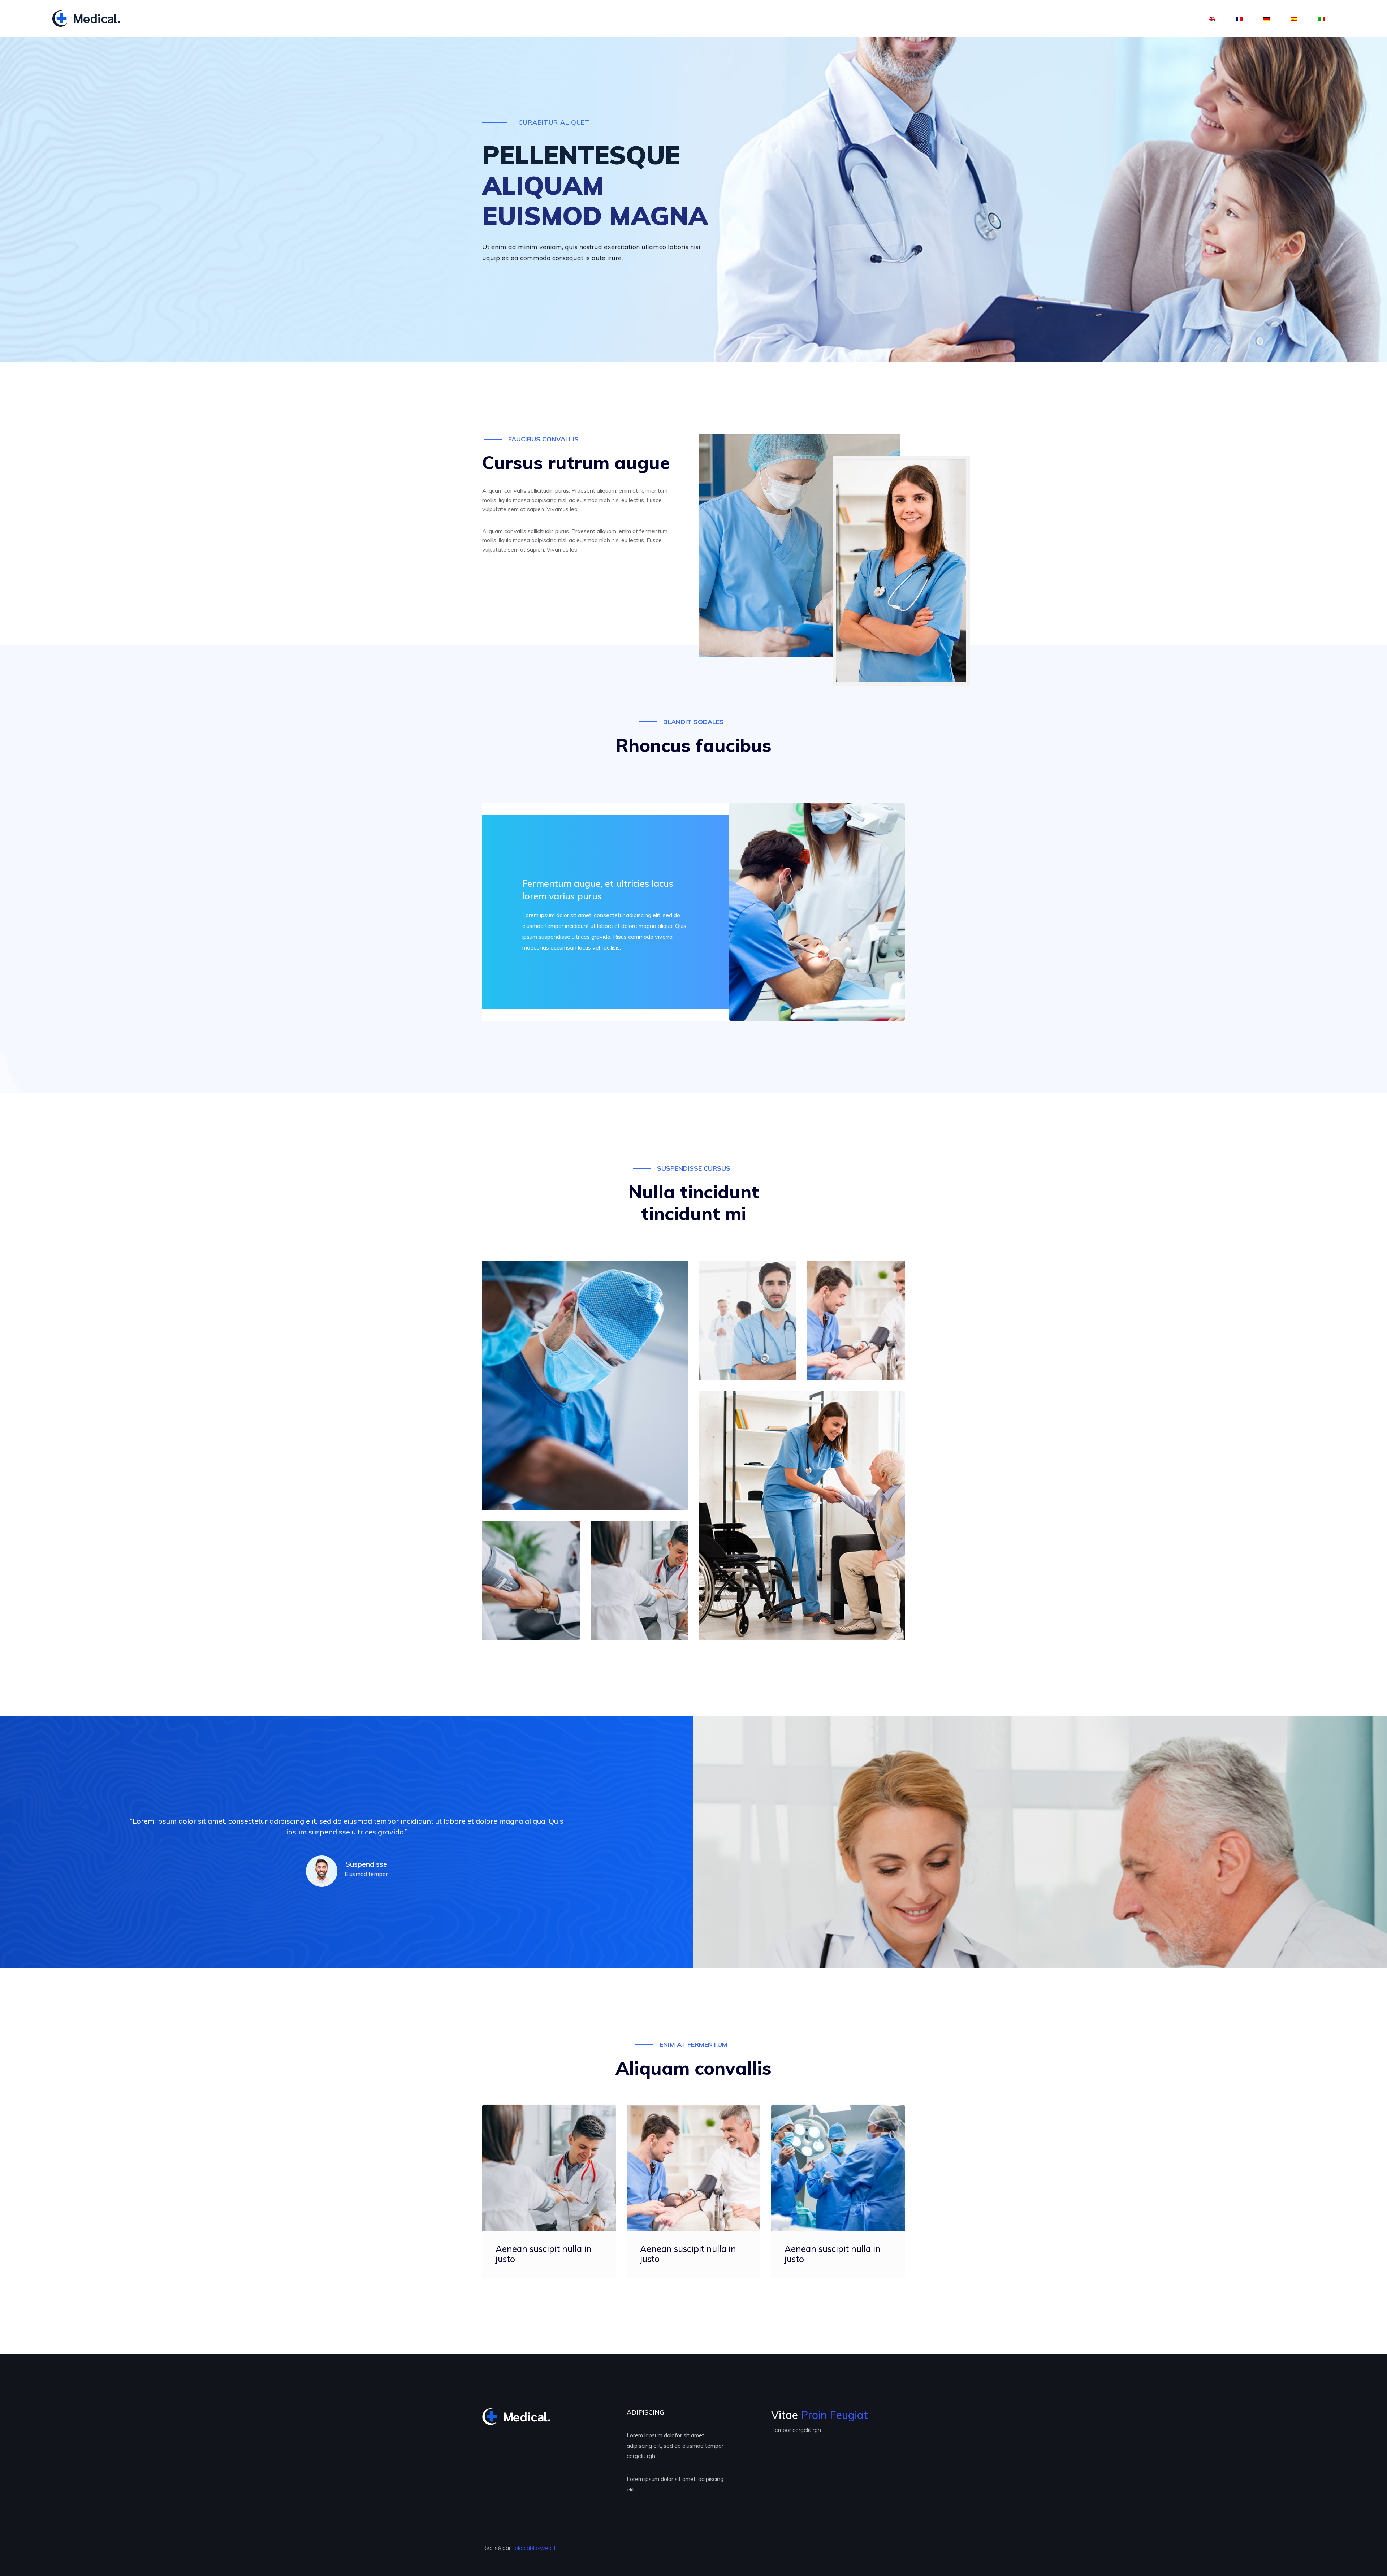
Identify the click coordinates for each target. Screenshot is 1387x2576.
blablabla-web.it (535, 2548)
